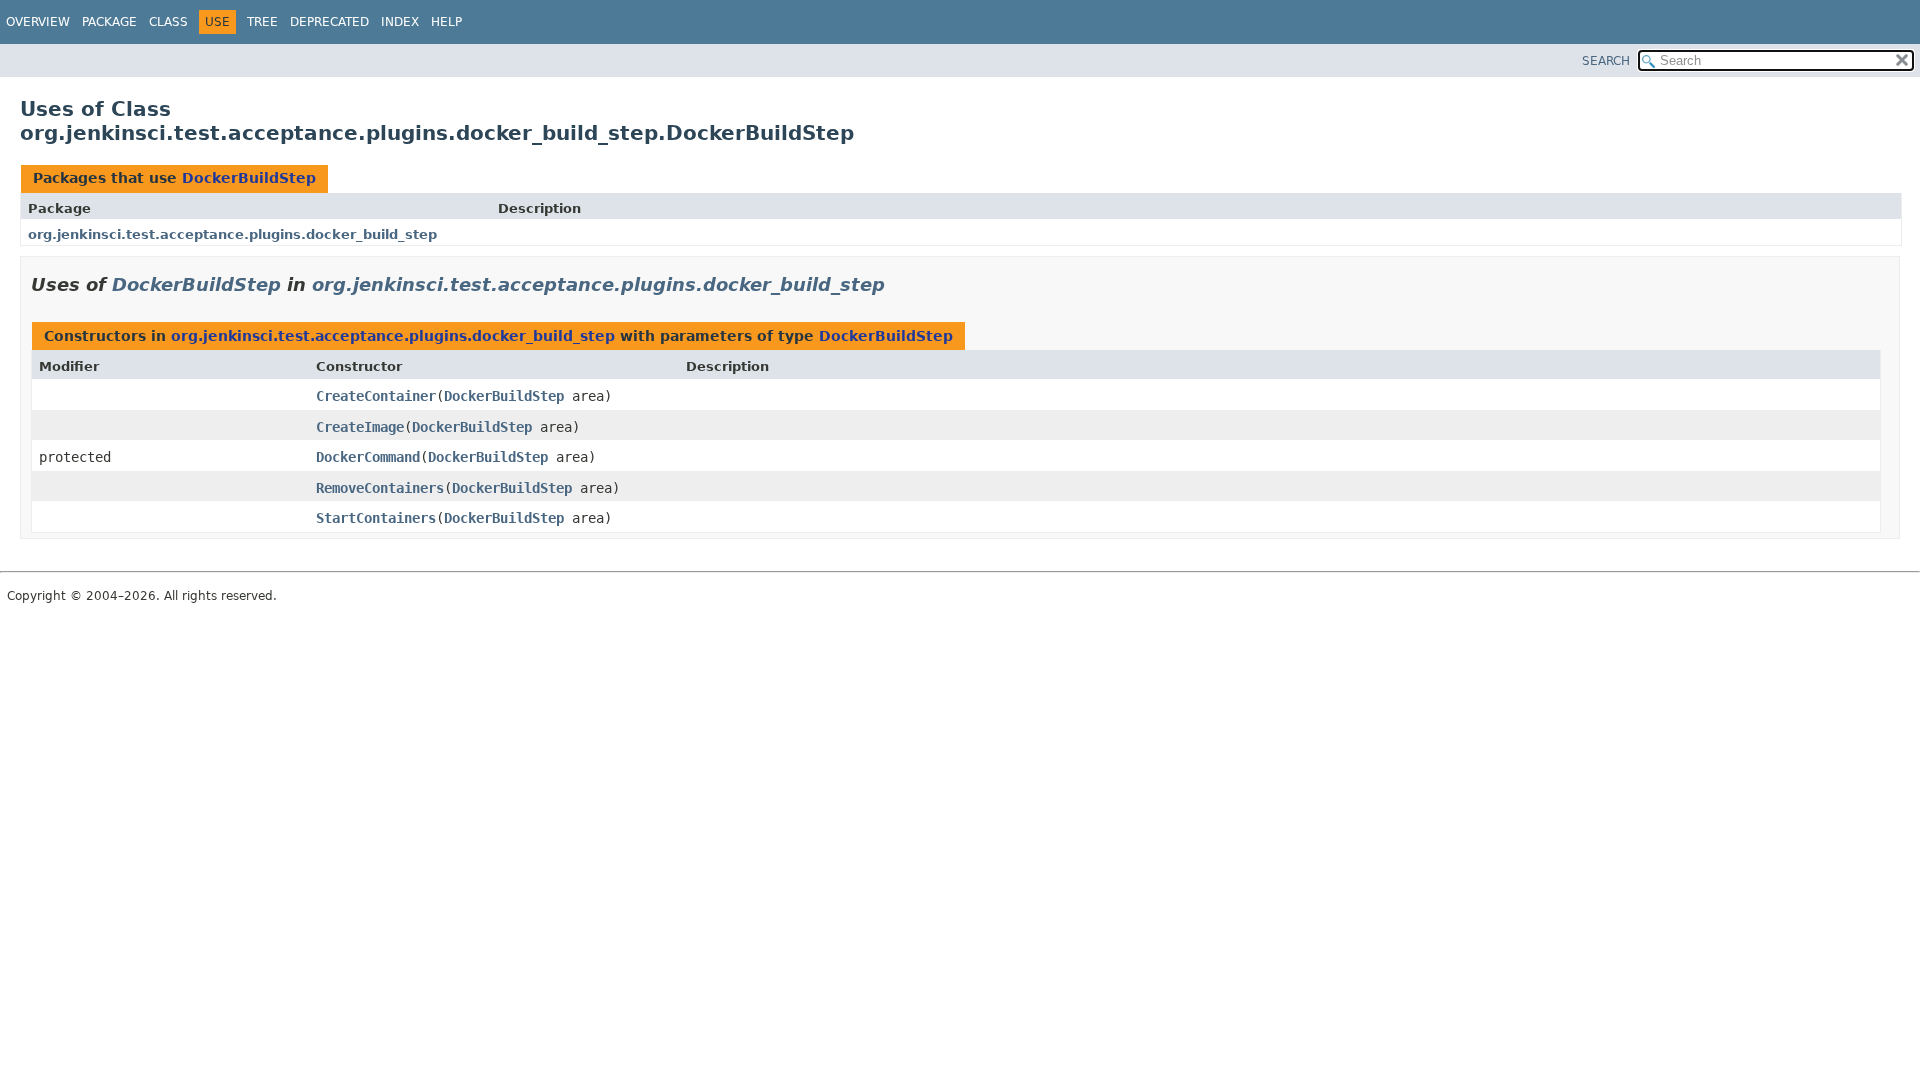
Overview (38, 22)
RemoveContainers (380, 488)
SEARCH (1606, 61)
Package (109, 22)
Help (446, 22)
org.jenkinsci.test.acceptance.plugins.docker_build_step (232, 234)
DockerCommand (368, 457)
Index (400, 22)
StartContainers (376, 518)
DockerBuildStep (249, 178)
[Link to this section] (899, 284)
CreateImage (360, 427)
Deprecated (329, 22)
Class (168, 22)
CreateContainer (376, 396)
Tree (262, 22)
